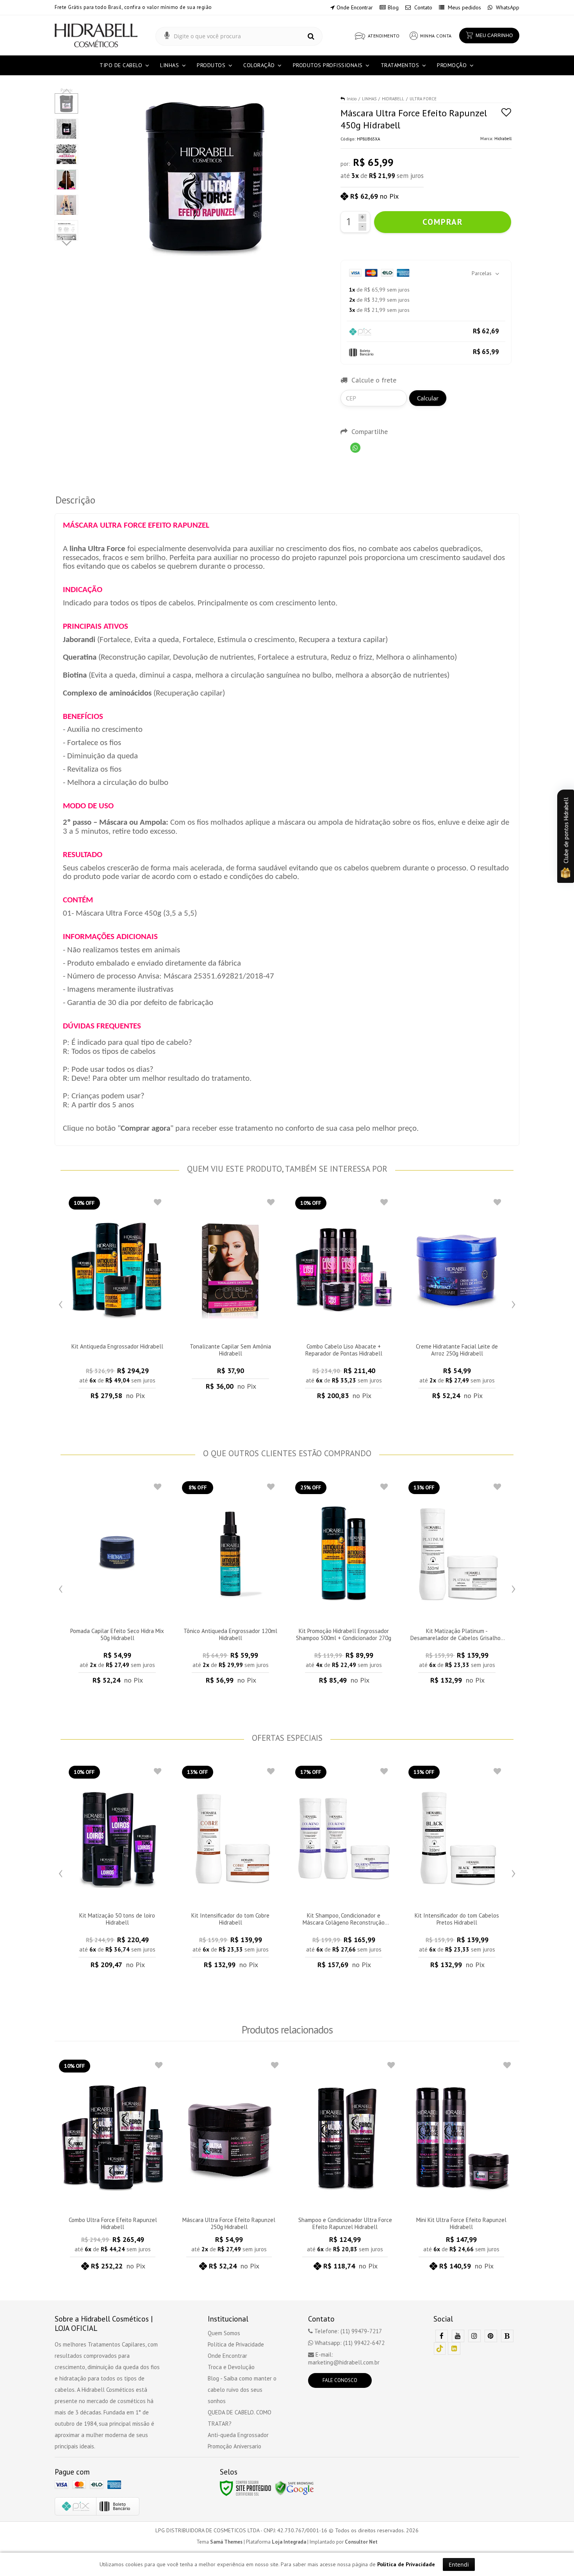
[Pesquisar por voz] (167, 36)
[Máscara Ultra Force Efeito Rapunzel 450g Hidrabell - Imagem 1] (66, 103)
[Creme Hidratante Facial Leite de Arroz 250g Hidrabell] (457, 1300)
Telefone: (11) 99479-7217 (347, 2331)
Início (352, 99)
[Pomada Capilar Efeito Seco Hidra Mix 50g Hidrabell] (117, 1585)
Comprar (443, 222)
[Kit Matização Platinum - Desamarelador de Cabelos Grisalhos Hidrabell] (457, 1585)
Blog (393, 7)
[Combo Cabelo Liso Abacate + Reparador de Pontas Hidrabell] (344, 1300)
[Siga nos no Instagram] (474, 2336)
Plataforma (276, 2542)
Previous (61, 1302)
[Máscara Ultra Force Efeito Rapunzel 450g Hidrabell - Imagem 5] (66, 205)
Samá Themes (226, 2542)
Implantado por (344, 2542)
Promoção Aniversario (234, 2446)
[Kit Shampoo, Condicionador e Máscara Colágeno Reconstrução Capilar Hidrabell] (344, 1870)
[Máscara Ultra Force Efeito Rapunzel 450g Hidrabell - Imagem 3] (66, 154)
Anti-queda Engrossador (238, 2435)
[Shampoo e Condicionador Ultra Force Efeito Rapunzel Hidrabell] (345, 2167)
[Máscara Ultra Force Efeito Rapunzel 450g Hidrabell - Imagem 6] (66, 230)
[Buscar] (311, 36)
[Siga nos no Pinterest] (491, 2336)
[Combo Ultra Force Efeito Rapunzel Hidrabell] (113, 2167)
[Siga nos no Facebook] (442, 2336)
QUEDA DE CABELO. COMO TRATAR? (240, 2418)
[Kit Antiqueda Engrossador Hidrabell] (117, 1300)
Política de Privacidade (236, 2344)
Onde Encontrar (355, 7)
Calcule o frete (374, 380)
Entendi (459, 2564)
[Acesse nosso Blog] (507, 2336)
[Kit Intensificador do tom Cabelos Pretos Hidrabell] (457, 1870)
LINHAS (369, 99)
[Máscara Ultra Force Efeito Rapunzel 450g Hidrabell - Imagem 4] (66, 180)
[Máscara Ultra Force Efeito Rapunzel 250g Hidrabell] (229, 2167)
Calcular (428, 398)
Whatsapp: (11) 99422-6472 (349, 2343)
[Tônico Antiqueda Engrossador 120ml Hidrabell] (230, 1585)
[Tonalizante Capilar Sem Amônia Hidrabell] (230, 1299)
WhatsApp (507, 7)
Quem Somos (224, 2333)
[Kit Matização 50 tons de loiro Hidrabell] (117, 1870)
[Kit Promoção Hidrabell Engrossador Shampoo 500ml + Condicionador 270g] (344, 1585)
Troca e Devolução (231, 2367)
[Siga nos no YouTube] (458, 2336)
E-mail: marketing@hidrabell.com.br (344, 2358)
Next (67, 242)
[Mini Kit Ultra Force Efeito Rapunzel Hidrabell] (462, 2167)
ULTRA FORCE (423, 99)
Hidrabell (503, 139)
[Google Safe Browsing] (294, 2488)
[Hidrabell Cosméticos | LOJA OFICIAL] (96, 35)
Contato (422, 7)
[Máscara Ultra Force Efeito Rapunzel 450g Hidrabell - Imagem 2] (66, 129)
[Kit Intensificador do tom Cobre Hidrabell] (230, 1870)
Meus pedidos (464, 7)
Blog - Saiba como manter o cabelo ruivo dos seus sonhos (242, 2390)
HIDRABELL (393, 99)
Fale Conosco (340, 2380)
